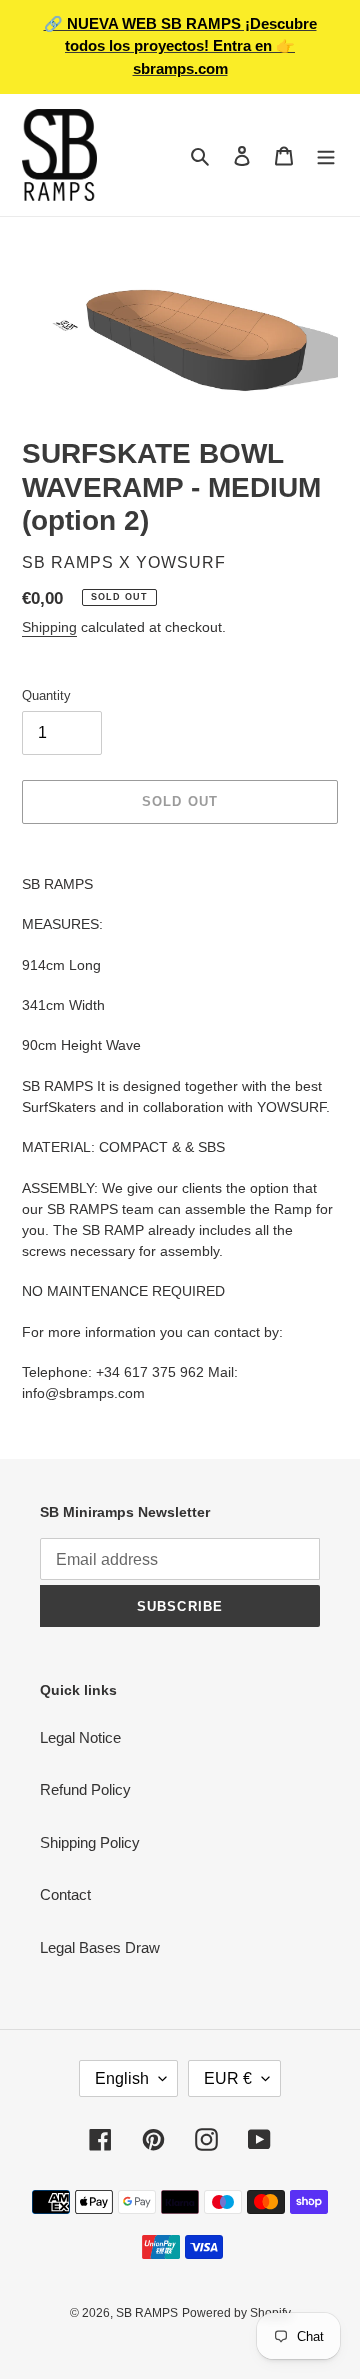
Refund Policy (85, 1789)
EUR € (228, 2078)
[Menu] (326, 155)
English (122, 2078)
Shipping (49, 627)
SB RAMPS (147, 2313)
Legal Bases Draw (100, 1947)
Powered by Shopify (236, 2313)
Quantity (46, 695)
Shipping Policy (90, 1842)
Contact (65, 1894)
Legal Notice (80, 1737)
